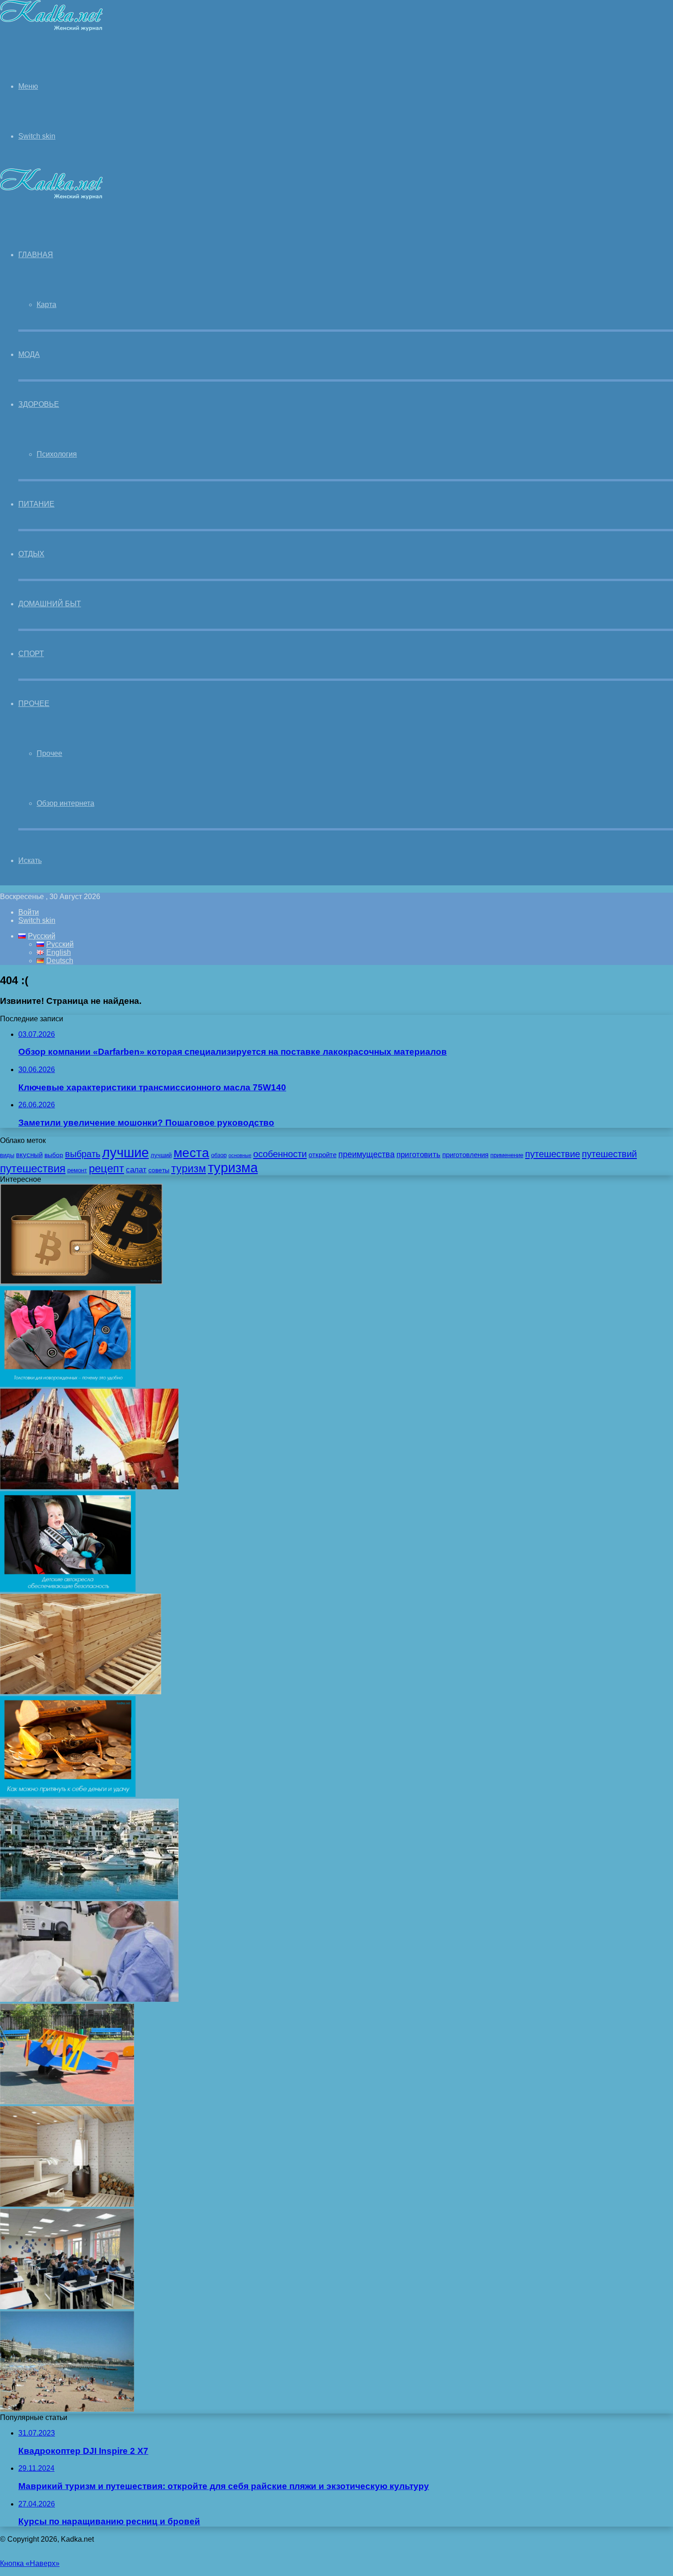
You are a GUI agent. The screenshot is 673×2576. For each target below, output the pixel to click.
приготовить (418, 1154)
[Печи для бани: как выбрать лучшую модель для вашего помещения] (67, 2204)
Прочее (34, 703)
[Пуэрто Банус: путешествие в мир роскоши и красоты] (89, 1897)
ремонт (77, 1170)
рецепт (106, 1168)
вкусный (29, 1155)
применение (507, 1155)
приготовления (465, 1155)
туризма (233, 1168)
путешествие (553, 1154)
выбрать (83, 1154)
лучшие (125, 1152)
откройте (323, 1155)
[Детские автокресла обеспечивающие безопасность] (68, 1589)
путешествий (609, 1154)
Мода (29, 354)
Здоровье (39, 404)
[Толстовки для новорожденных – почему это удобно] (68, 1384)
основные (240, 1155)
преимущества (366, 1154)
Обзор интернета (65, 803)
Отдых (31, 554)
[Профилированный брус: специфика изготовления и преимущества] (81, 1692)
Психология (57, 454)
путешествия (33, 1168)
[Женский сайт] (52, 29)
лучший (161, 1155)
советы (159, 1170)
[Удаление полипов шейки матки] (89, 1999)
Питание (36, 504)
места (191, 1153)
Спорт (31, 654)
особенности (280, 1154)
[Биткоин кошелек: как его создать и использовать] (81, 1282)
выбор (54, 1155)
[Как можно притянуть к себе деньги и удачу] (68, 1794)
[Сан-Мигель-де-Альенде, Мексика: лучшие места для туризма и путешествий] (89, 1487)
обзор (219, 1155)
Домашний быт (50, 604)
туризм (189, 1169)
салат (136, 1170)
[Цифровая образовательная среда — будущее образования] (67, 2307)
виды (7, 1155)
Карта (46, 304)
